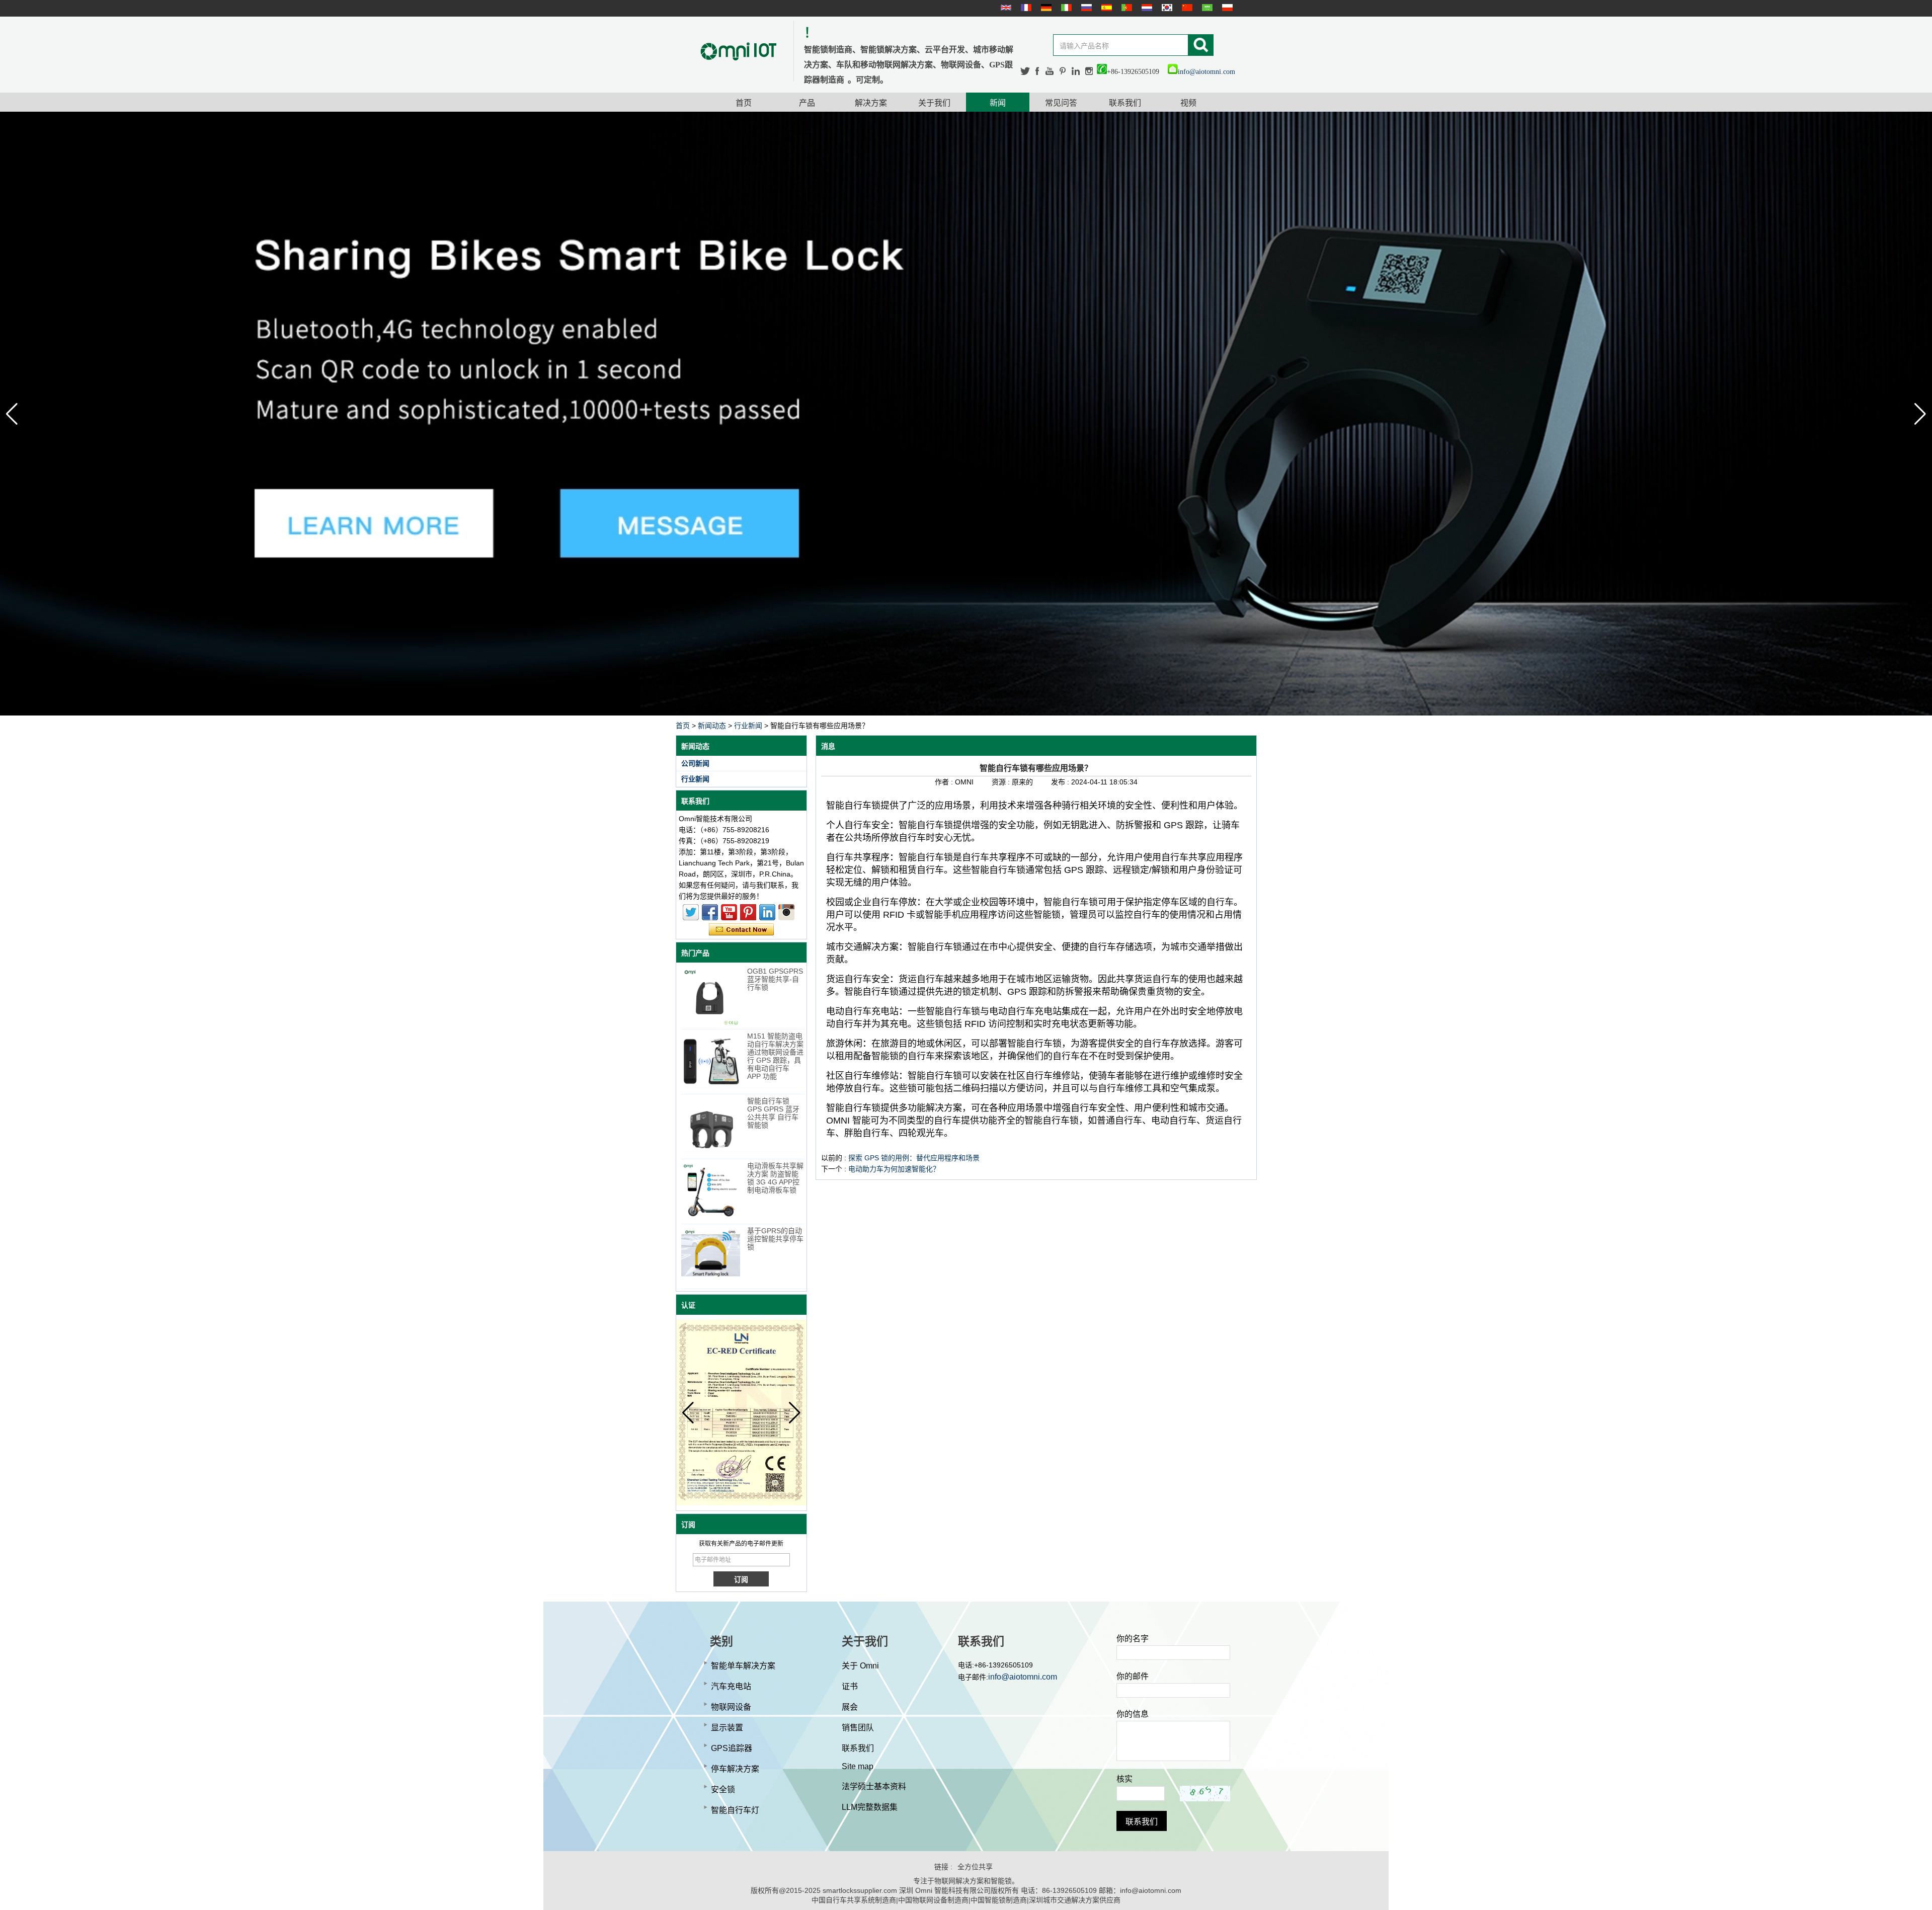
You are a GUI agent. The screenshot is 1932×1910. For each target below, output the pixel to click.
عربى (1206, 8)
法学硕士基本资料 (874, 1786)
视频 (1188, 103)
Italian (1065, 8)
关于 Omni (860, 1666)
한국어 (1166, 8)
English (1005, 8)
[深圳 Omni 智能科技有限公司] (739, 51)
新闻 (998, 103)
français (1025, 8)
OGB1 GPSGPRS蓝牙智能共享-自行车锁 (775, 979)
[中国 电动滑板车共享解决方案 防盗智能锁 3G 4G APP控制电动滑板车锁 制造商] (711, 1191)
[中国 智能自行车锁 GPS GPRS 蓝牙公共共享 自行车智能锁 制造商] (711, 1126)
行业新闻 (748, 726)
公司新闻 (695, 763)
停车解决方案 (735, 1769)
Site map (858, 1766)
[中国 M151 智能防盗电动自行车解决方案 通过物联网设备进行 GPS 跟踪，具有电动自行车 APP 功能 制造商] (711, 1061)
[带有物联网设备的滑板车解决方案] (966, 414)
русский (1085, 8)
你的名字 (1133, 1639)
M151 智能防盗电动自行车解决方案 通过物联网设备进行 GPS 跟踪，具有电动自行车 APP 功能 (775, 1056)
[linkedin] (1076, 71)
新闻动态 (712, 726)
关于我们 (934, 103)
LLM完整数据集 (870, 1807)
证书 (850, 1686)
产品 (807, 103)
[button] (1920, 414)
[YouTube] (1050, 71)
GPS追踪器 (732, 1748)
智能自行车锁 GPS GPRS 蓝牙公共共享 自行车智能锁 (773, 1113)
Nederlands (1146, 8)
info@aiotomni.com (1206, 72)
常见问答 (1061, 103)
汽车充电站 (731, 1686)
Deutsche (1045, 8)
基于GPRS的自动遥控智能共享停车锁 (775, 1239)
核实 (1124, 1779)
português (1125, 8)
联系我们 (1125, 103)
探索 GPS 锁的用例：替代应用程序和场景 (914, 1158)
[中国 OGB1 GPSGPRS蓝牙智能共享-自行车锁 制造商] (711, 997)
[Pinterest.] (1063, 71)
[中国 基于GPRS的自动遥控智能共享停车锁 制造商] (711, 1256)
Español (1105, 8)
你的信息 (1133, 1714)
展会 (850, 1707)
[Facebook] (1038, 71)
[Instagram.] (1089, 71)
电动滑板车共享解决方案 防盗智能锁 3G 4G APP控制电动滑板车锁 (775, 1178)
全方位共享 (975, 1867)
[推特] (1025, 71)
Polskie (1226, 8)
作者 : (945, 782)
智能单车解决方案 (743, 1666)
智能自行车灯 (735, 1810)
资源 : (1002, 782)
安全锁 (723, 1789)
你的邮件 (1133, 1676)
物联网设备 (731, 1707)
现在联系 (741, 930)
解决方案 (871, 103)
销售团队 (858, 1728)
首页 (744, 103)
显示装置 (727, 1728)
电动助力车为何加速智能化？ (894, 1169)
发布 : (1061, 782)
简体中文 (1186, 8)
